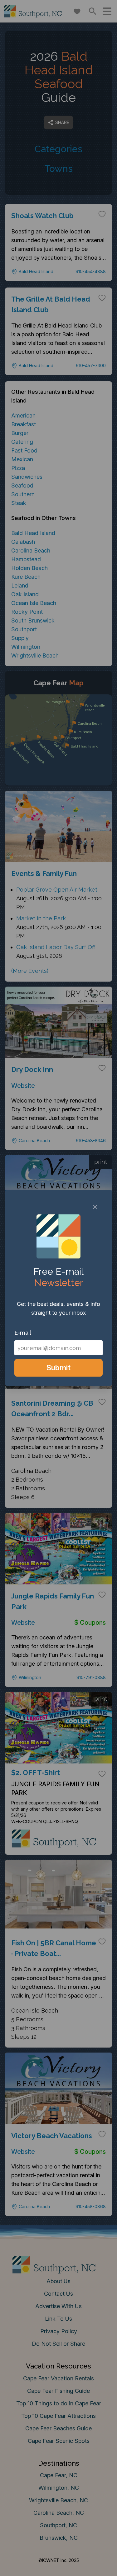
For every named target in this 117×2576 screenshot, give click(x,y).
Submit (58, 1368)
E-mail (23, 1333)
